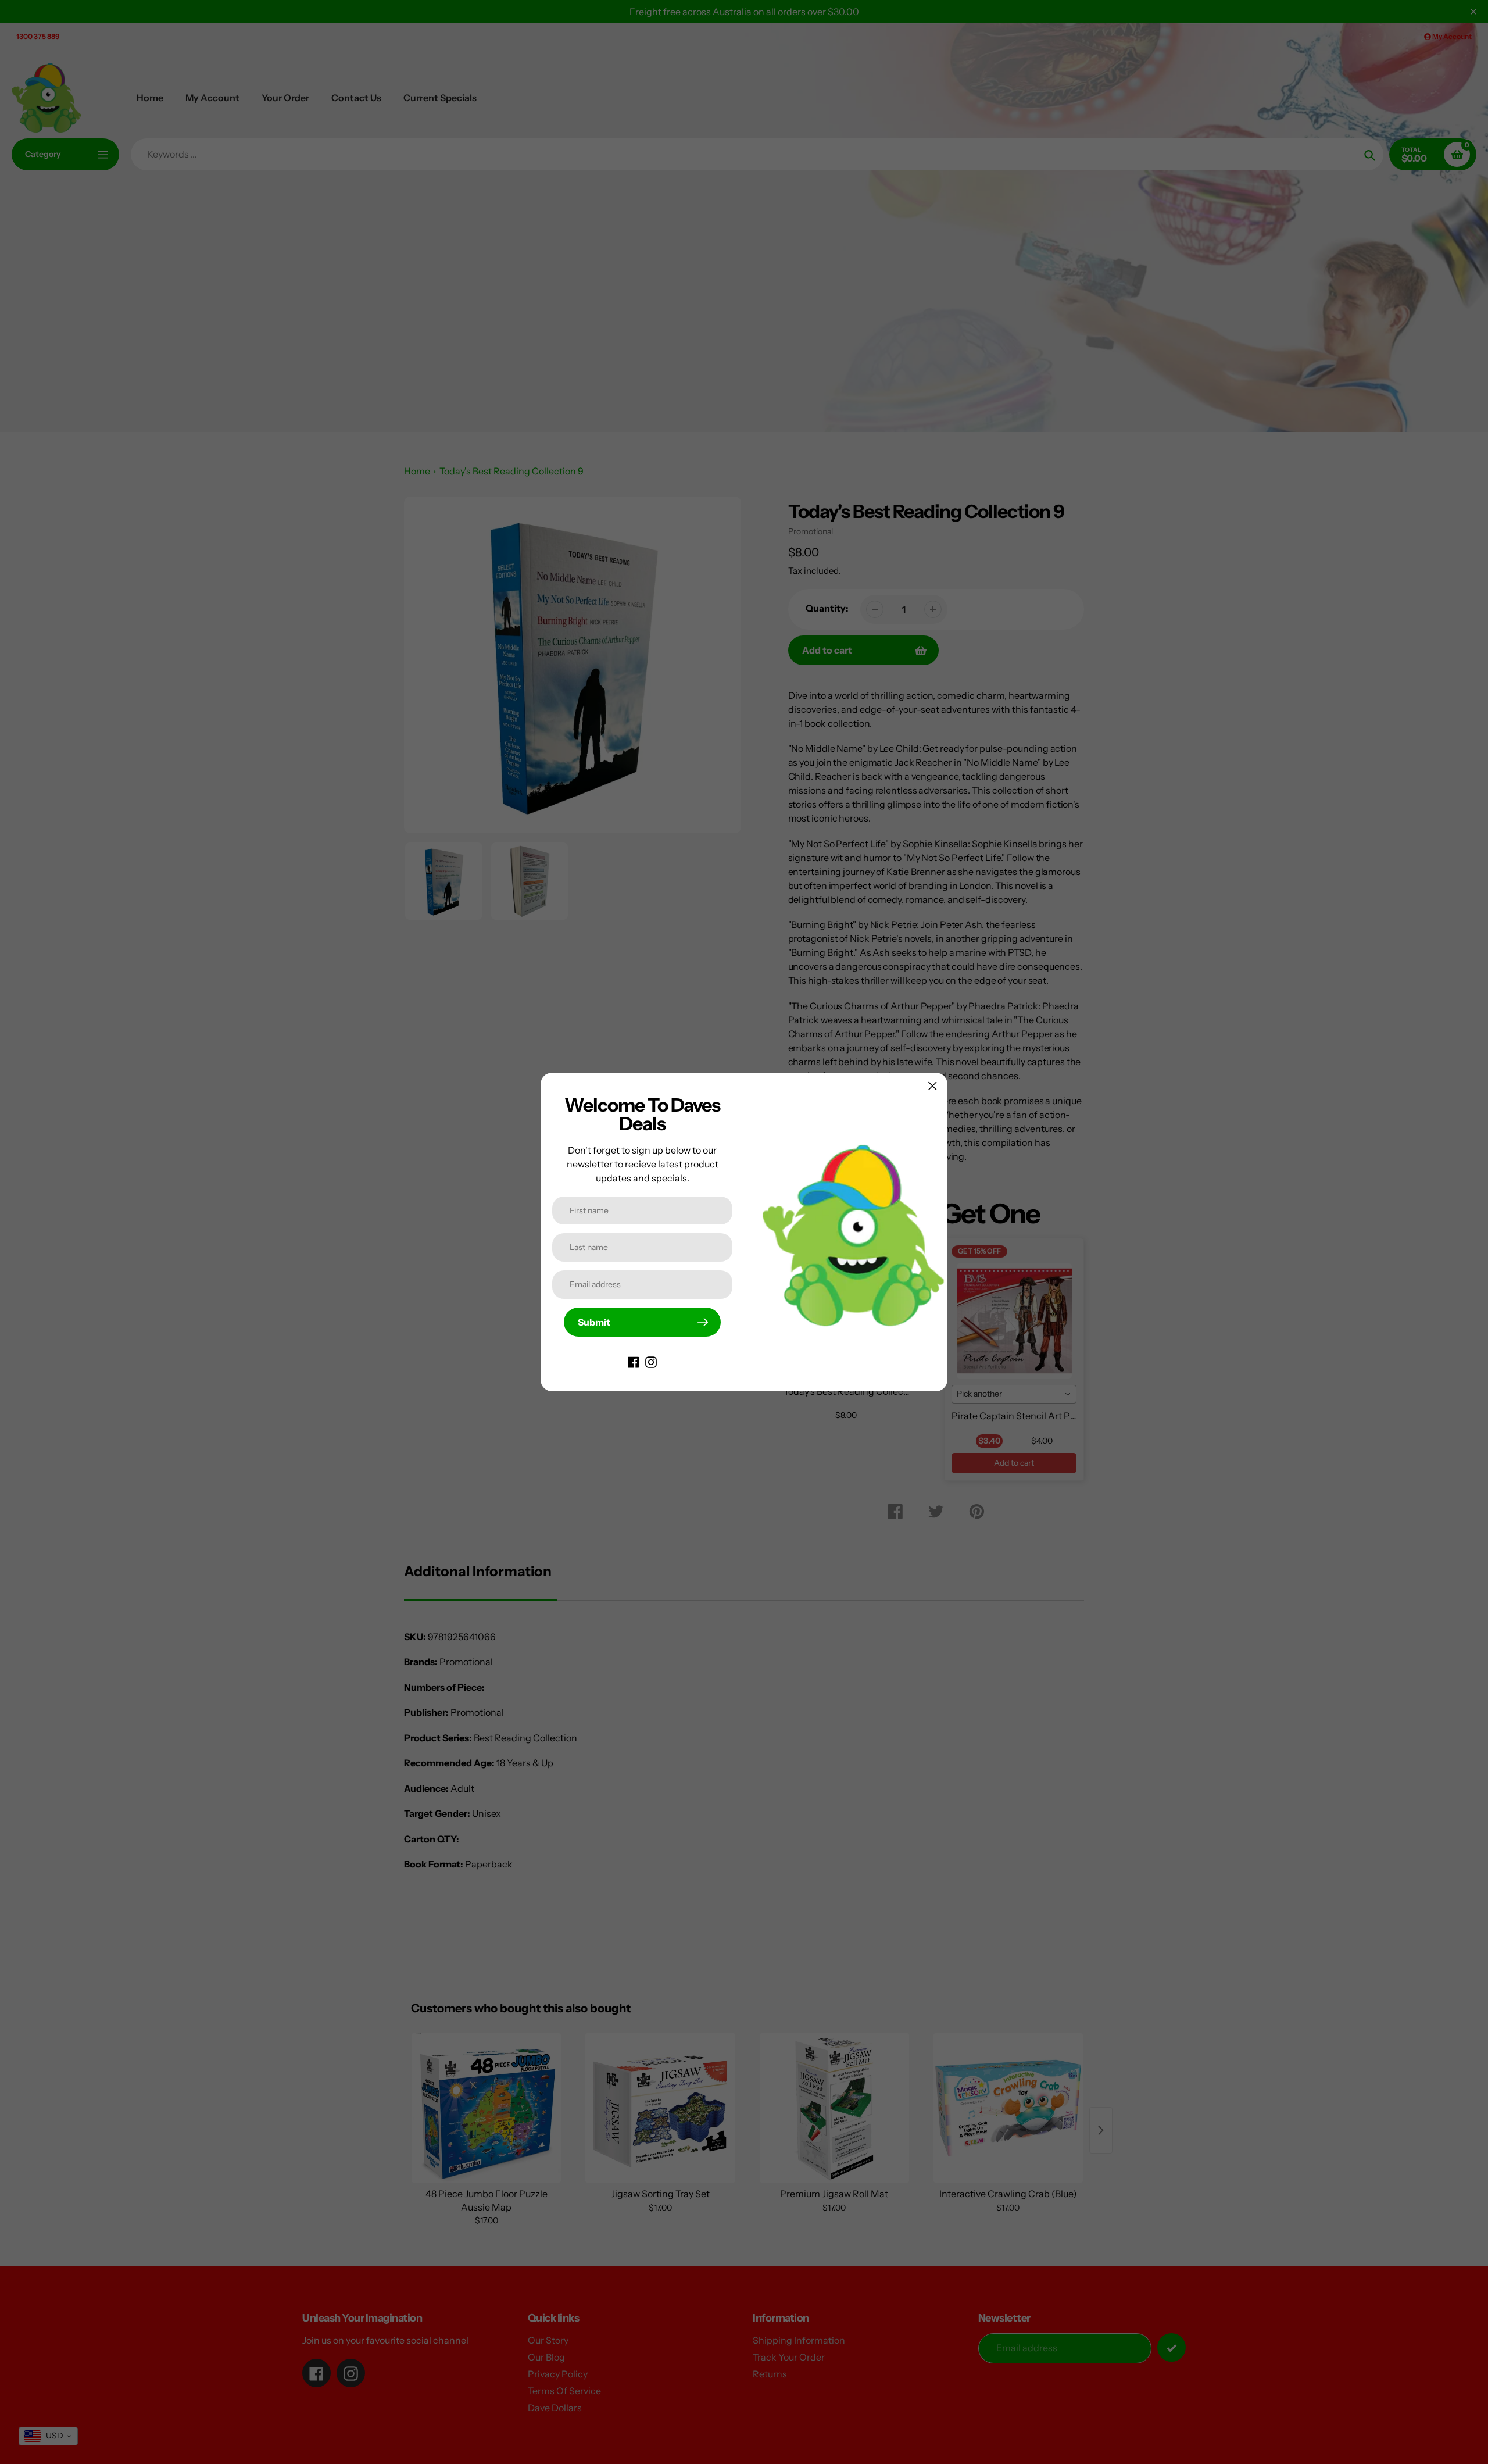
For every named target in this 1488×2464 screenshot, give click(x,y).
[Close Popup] (933, 1086)
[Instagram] (651, 1361)
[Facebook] (634, 1361)
